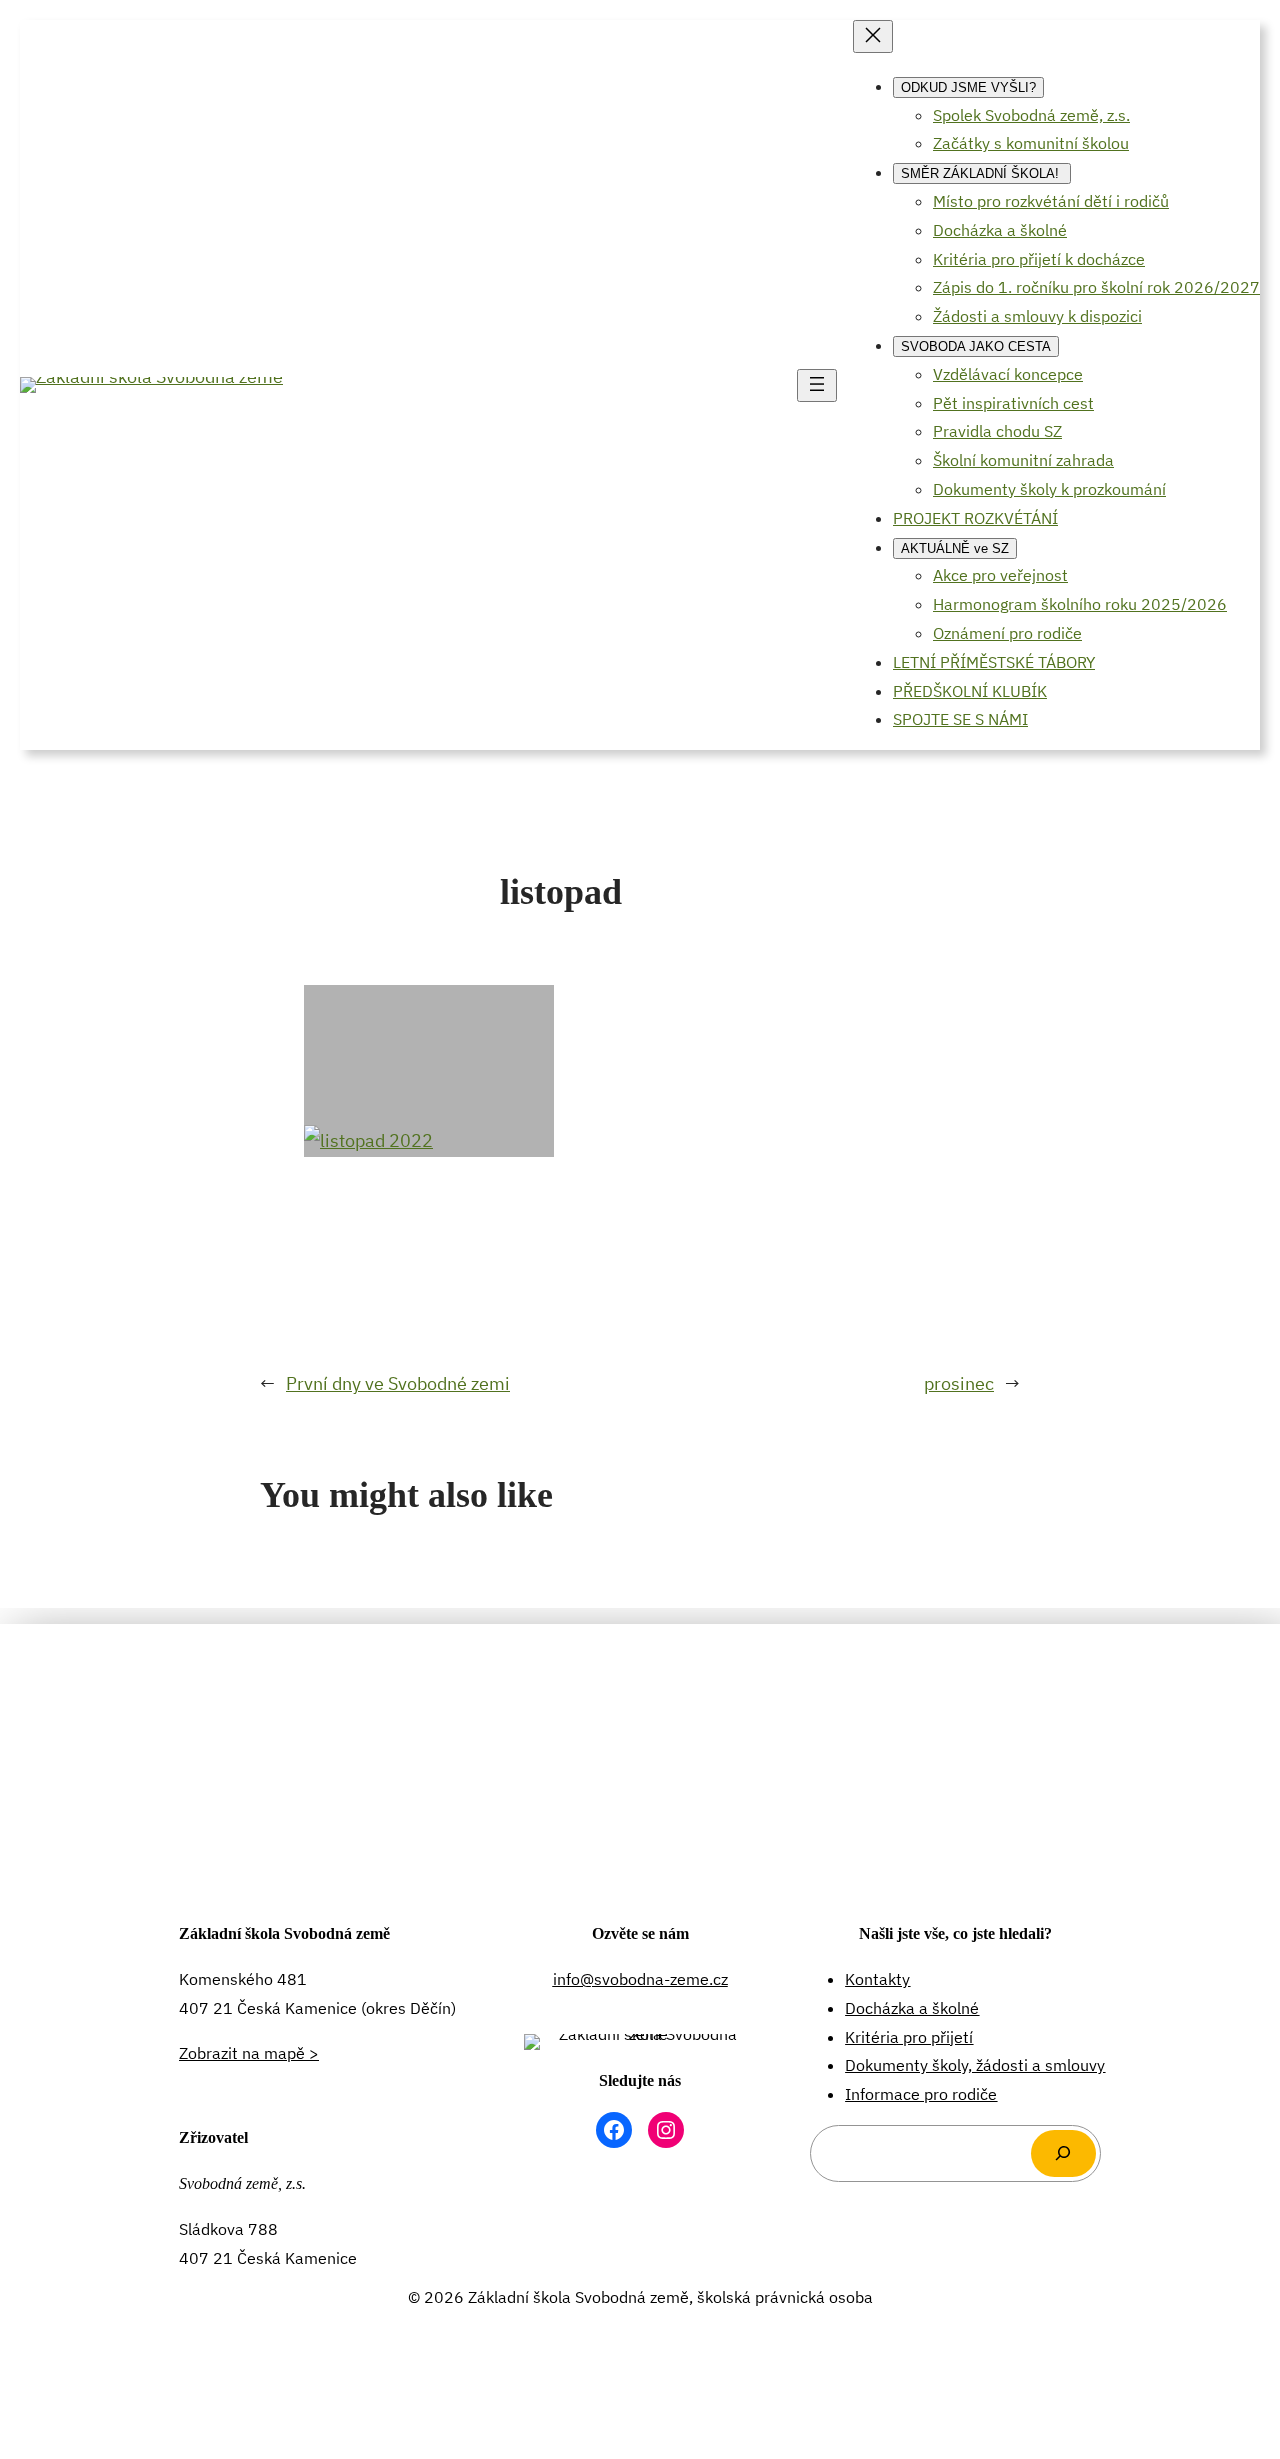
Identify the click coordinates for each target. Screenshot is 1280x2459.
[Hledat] (1063, 2153)
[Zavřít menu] (873, 36)
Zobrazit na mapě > (249, 2053)
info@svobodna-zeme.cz (640, 1979)
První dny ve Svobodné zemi (398, 1383)
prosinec (959, 1383)
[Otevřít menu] (817, 385)
